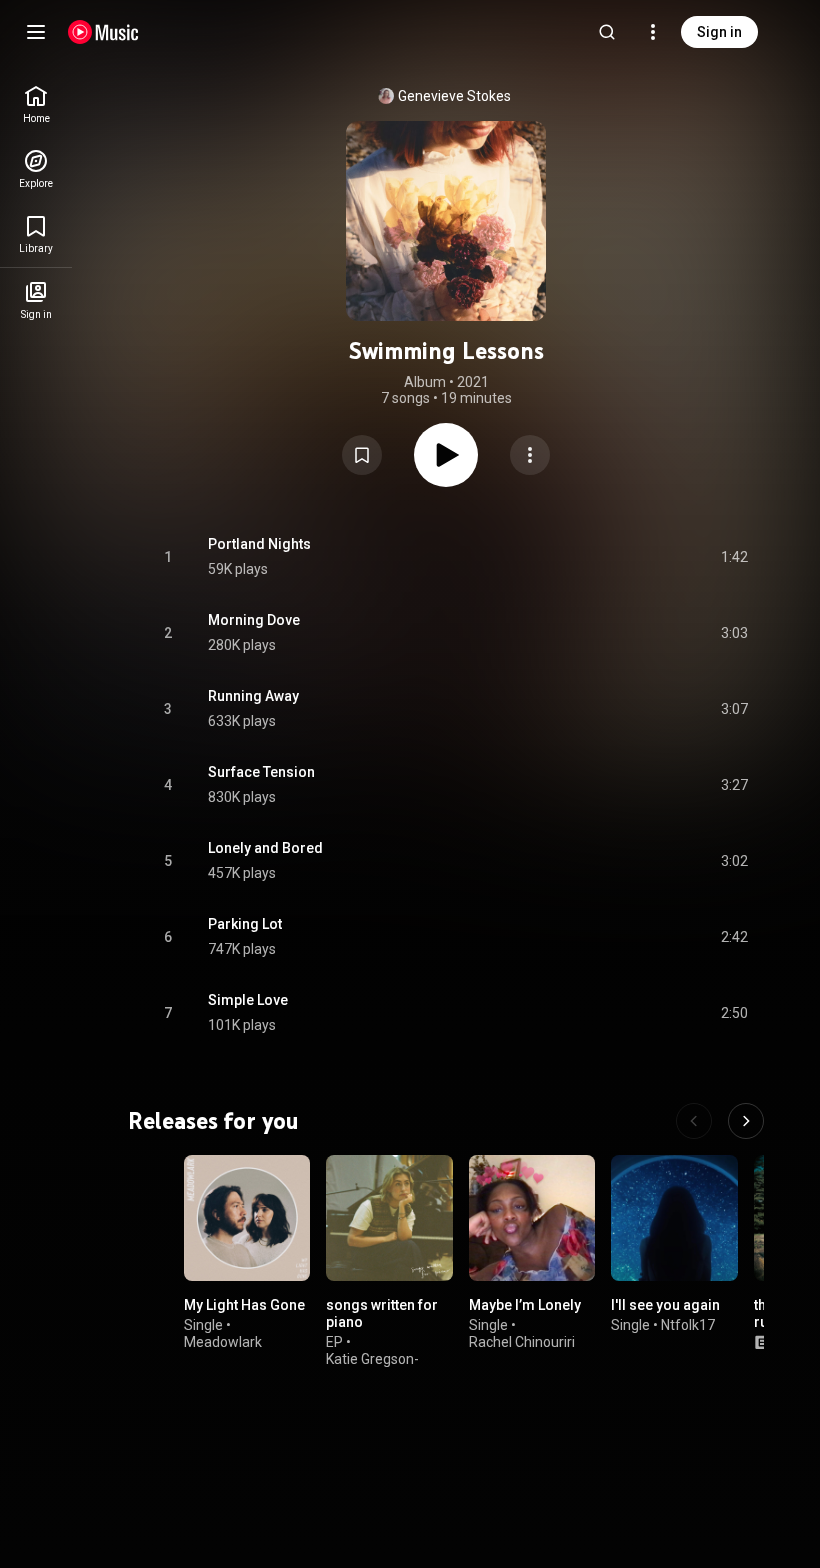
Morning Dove (254, 620)
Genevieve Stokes (454, 96)
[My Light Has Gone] (247, 1218)
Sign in (719, 32)
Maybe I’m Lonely (525, 1306)
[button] (362, 455)
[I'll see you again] (674, 1218)
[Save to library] (362, 455)
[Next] (746, 1121)
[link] (36, 104)
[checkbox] (734, 557)
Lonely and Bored (265, 848)
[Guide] (36, 32)
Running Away (253, 696)
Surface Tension (261, 772)
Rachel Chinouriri (522, 1342)
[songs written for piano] (389, 1218)
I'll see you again (665, 1306)
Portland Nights (259, 544)
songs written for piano (382, 1314)
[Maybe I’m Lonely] (532, 1218)
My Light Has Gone (244, 1306)
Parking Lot (245, 924)
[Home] (103, 32)
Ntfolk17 (688, 1325)
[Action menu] (530, 455)
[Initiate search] (607, 32)
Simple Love (248, 1000)
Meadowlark (223, 1342)
